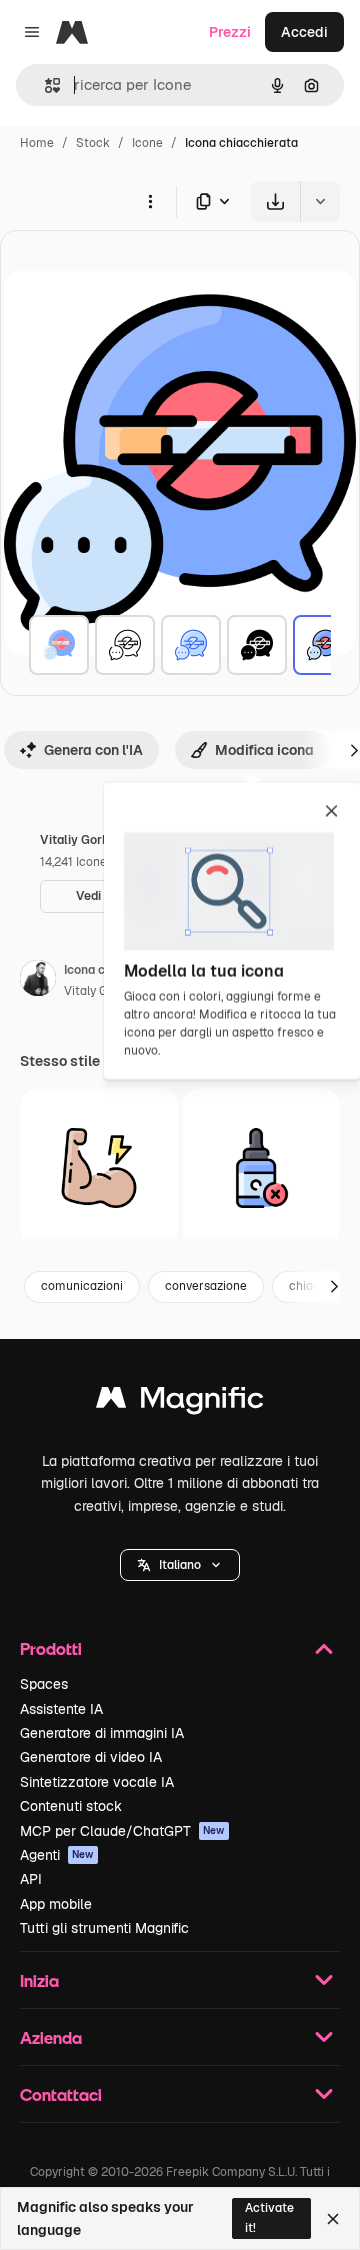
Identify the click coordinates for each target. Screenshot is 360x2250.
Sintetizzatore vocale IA (97, 1782)
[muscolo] (99, 1168)
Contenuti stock (71, 1806)
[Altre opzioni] (150, 201)
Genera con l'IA (93, 750)
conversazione (206, 1286)
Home (37, 143)
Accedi (304, 32)
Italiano (180, 1565)
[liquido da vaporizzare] (262, 1168)
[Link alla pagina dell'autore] (38, 981)
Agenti (57, 1855)
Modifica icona (264, 750)
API (31, 1879)
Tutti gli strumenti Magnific (104, 1928)
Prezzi (230, 32)
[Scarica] (275, 201)
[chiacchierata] (59, 645)
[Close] (333, 2219)
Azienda (51, 2037)
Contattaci (61, 2094)
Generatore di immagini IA (102, 1733)
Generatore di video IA (91, 1757)
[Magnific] (180, 1402)
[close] (331, 812)
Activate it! (269, 2217)
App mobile (56, 1904)
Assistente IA (61, 1709)
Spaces (44, 1684)
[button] (180, 1565)
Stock (93, 143)
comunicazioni (82, 1286)
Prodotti (51, 1648)
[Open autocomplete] (44, 85)
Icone (147, 143)
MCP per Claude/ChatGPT (122, 1831)
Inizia (39, 1980)
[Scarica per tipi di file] (214, 201)
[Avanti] (334, 1287)
